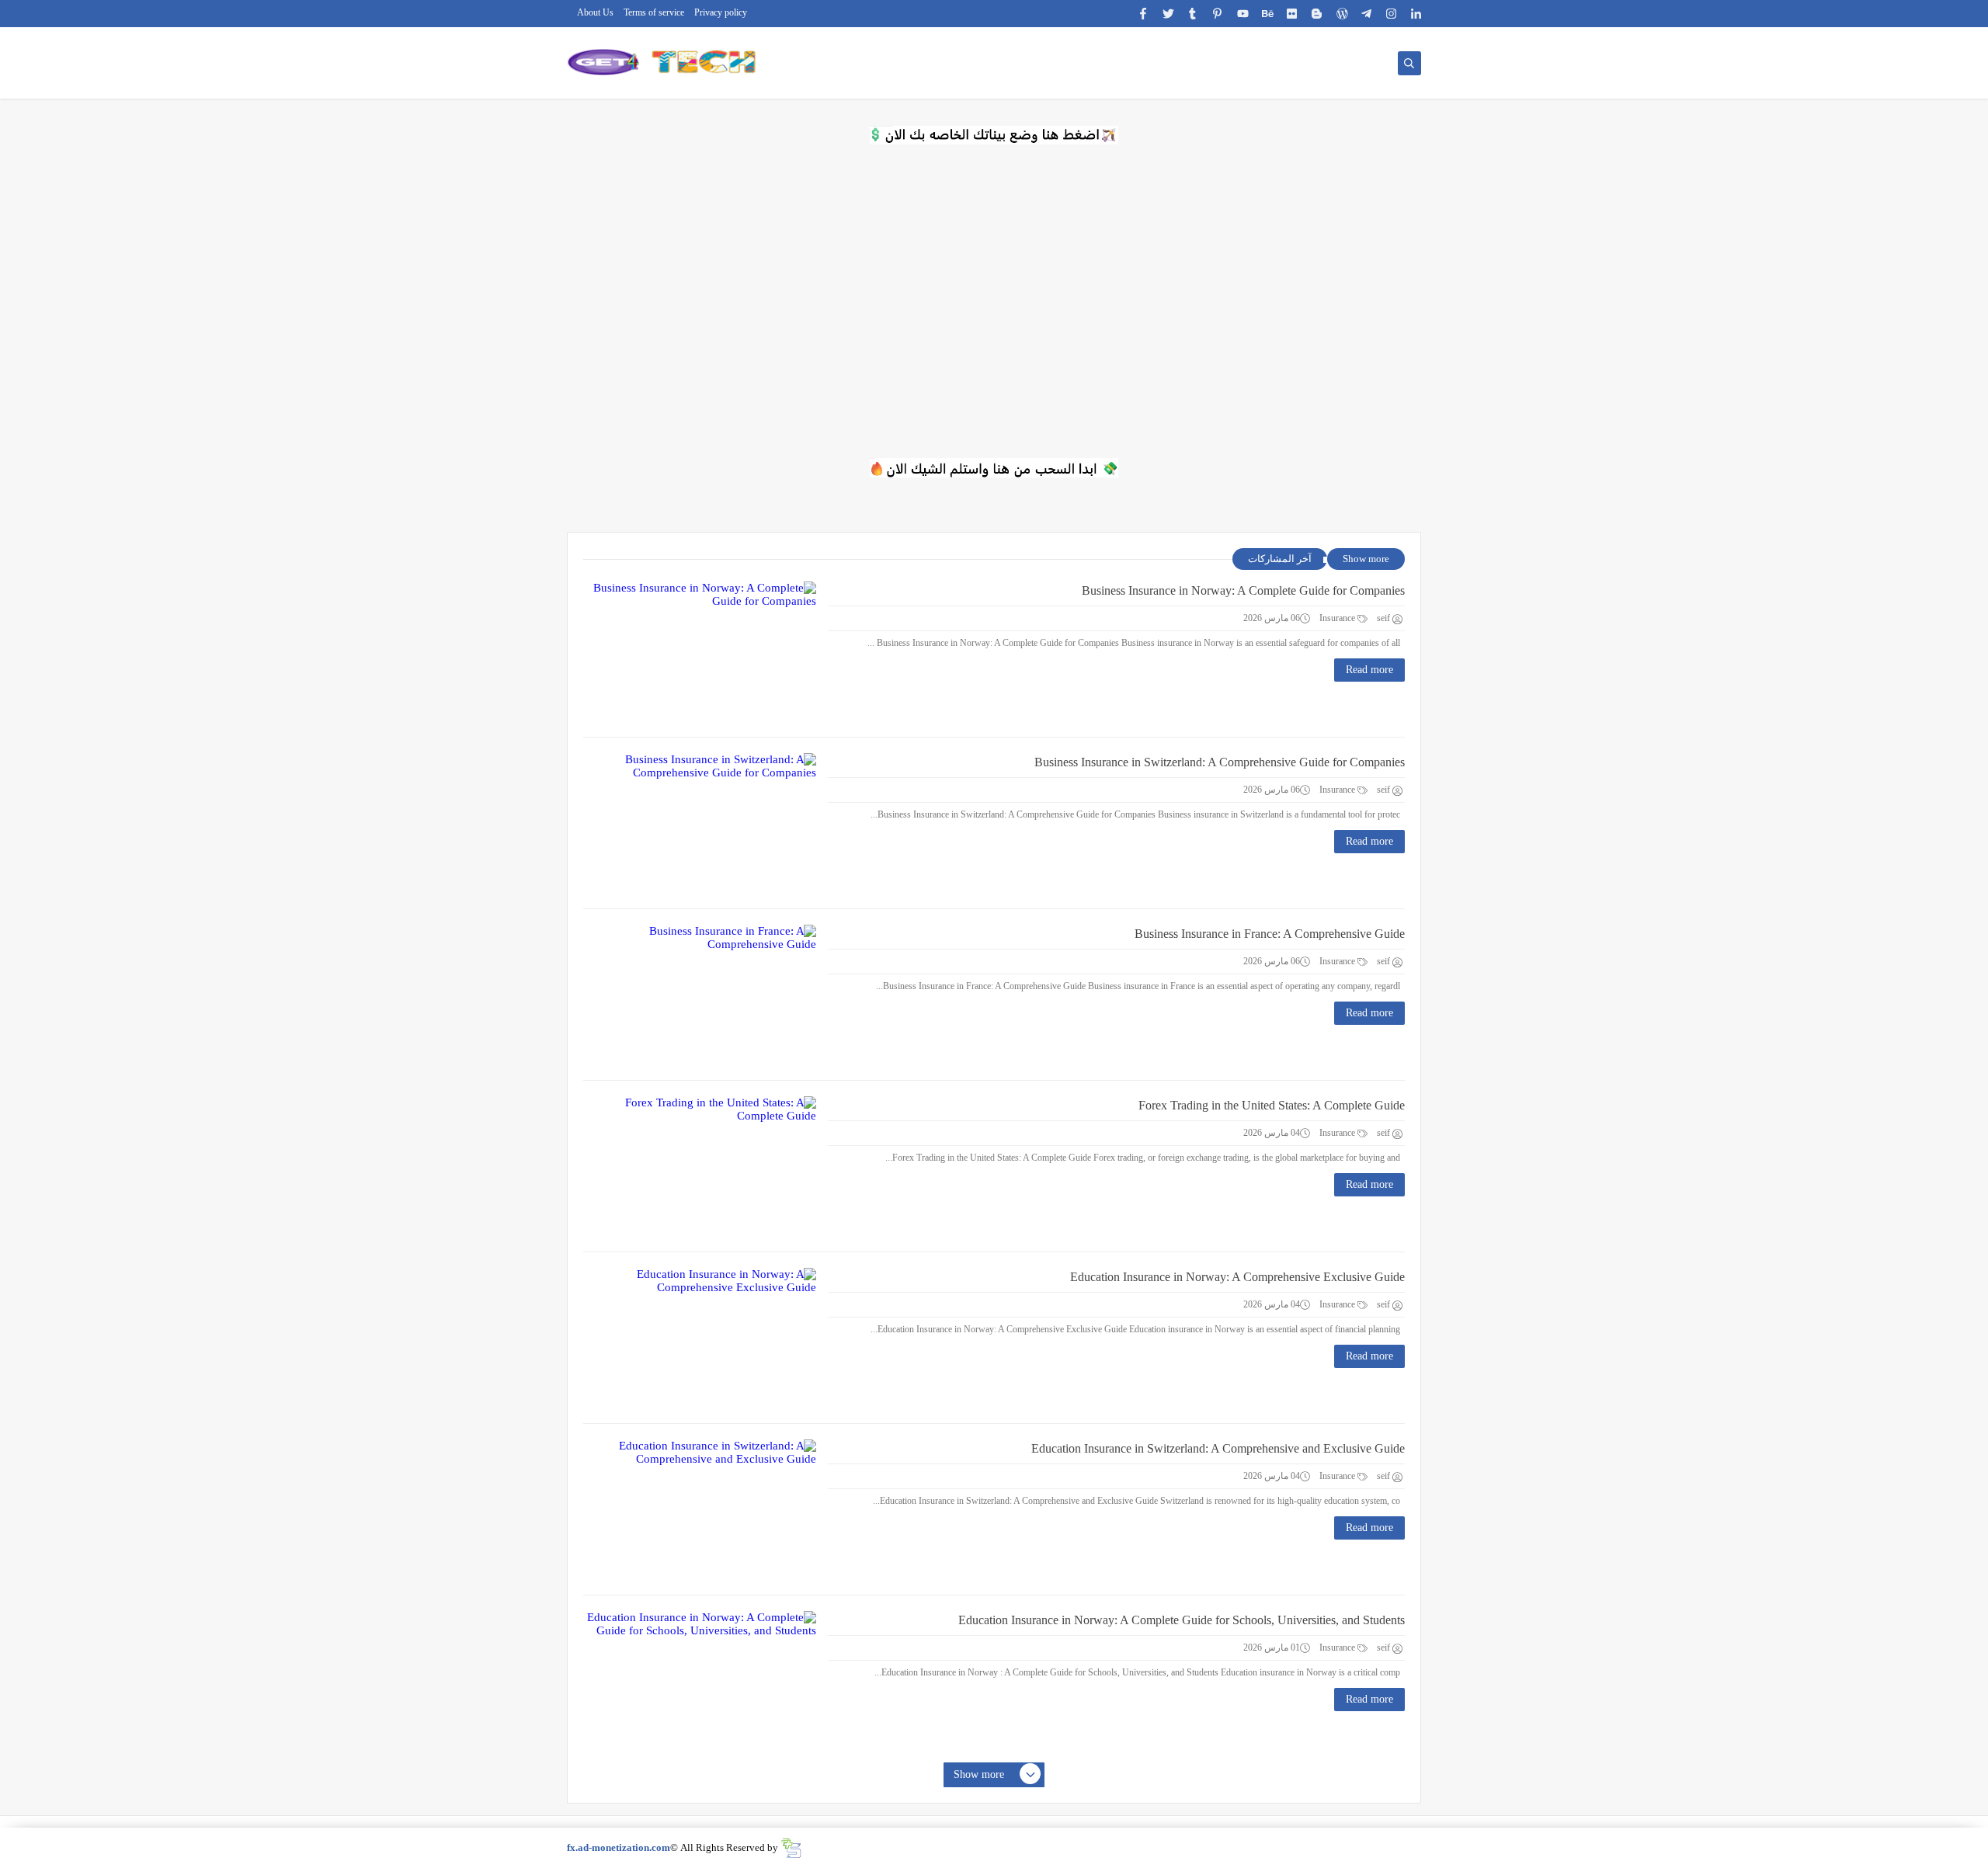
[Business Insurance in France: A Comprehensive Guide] (700, 995)
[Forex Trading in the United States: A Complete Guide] (700, 1166)
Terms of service (654, 12)
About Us (595, 12)
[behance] (1268, 14)
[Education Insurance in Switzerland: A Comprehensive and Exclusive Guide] (700, 1509)
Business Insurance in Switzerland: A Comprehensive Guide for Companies (1220, 762)
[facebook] (1143, 14)
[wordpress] (1342, 14)
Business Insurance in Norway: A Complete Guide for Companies (1243, 590)
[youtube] (1243, 14)
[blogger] (1317, 14)
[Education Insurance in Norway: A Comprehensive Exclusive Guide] (700, 1338)
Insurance (1338, 618)
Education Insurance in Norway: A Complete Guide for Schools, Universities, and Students (1182, 1620)
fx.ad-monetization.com (619, 1847)
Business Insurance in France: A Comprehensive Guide (1270, 934)
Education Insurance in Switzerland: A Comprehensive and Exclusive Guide (1218, 1448)
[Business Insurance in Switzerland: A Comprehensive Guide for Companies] (700, 823)
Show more (1366, 559)
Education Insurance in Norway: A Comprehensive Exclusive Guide (1237, 1277)
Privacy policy (721, 12)
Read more (1369, 670)
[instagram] (1392, 14)
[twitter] (1168, 14)
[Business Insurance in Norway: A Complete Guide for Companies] (700, 651)
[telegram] (1367, 14)
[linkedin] (1417, 14)
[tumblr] (1193, 14)
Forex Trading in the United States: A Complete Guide (1272, 1105)
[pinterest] (1218, 14)
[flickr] (1293, 14)
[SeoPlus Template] (791, 1848)
